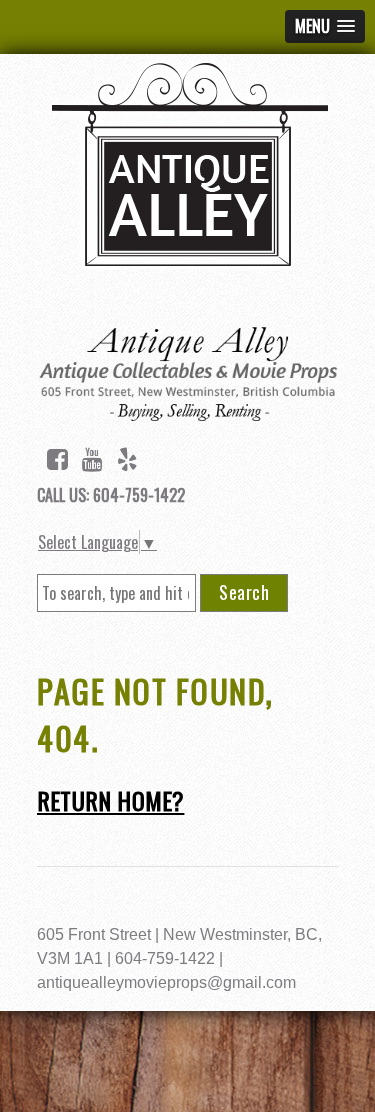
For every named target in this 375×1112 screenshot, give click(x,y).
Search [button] (244, 592)
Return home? (110, 800)
